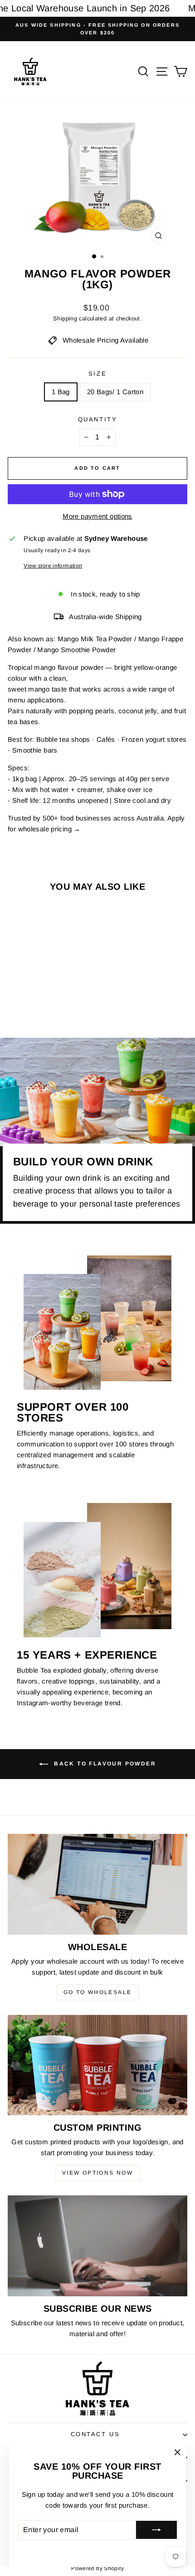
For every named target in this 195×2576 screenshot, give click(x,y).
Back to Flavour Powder (104, 1764)
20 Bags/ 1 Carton (115, 392)
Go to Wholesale (98, 1992)
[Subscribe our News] (97, 2246)
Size (97, 374)
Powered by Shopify (97, 2568)
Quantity (98, 419)
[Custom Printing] (97, 2065)
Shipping (65, 318)
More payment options (97, 516)
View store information (53, 566)
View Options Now (97, 2173)
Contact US (95, 2434)
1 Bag (61, 392)
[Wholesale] (97, 1884)
